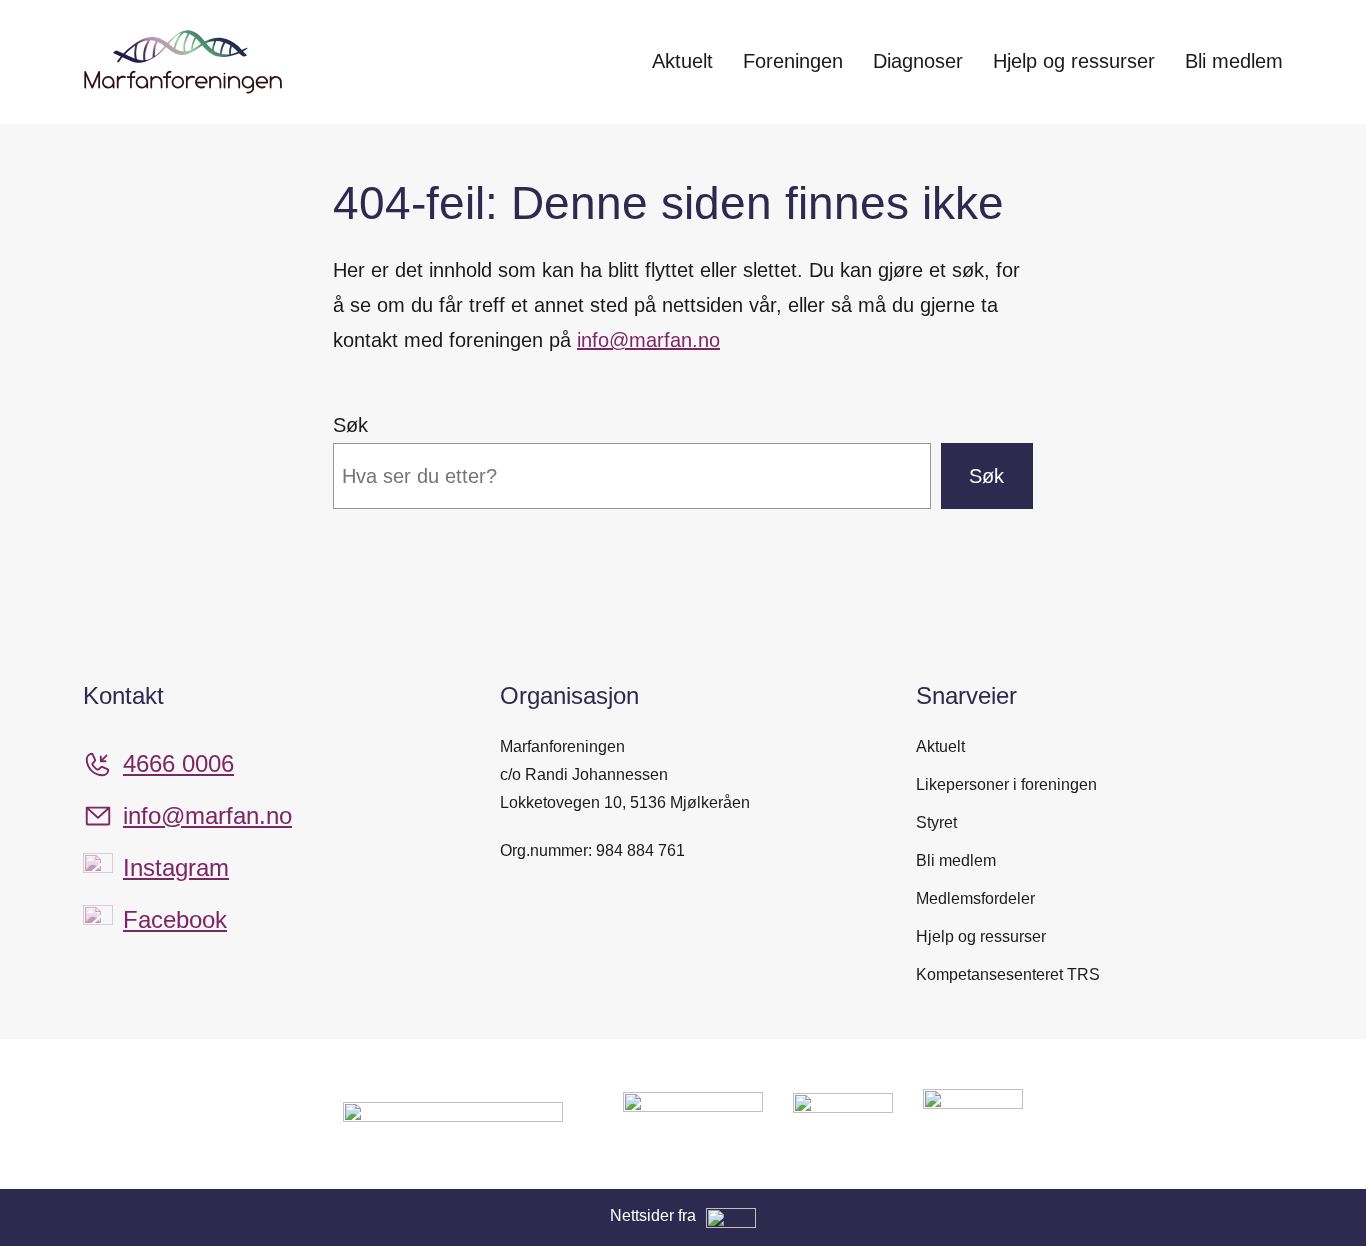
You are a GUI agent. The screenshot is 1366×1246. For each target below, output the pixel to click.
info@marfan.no (648, 340)
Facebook (175, 919)
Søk (350, 425)
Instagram (176, 867)
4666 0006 (178, 763)
